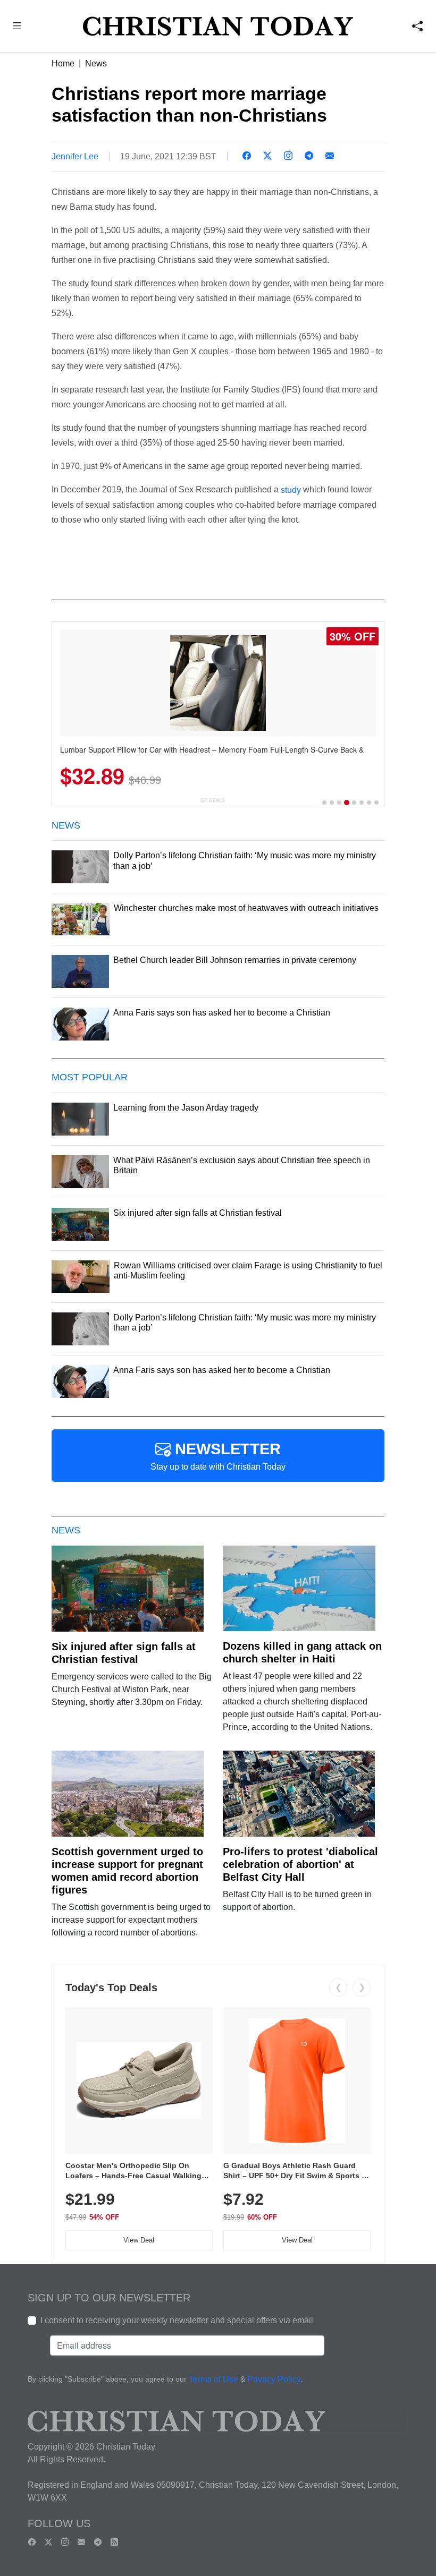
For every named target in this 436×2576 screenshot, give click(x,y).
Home (63, 63)
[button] (17, 27)
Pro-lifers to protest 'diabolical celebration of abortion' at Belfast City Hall (300, 1864)
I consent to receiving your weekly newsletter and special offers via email (177, 2320)
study (291, 490)
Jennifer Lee (75, 156)
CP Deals (213, 800)
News (96, 63)
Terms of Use (213, 2379)
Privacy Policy (274, 2379)
